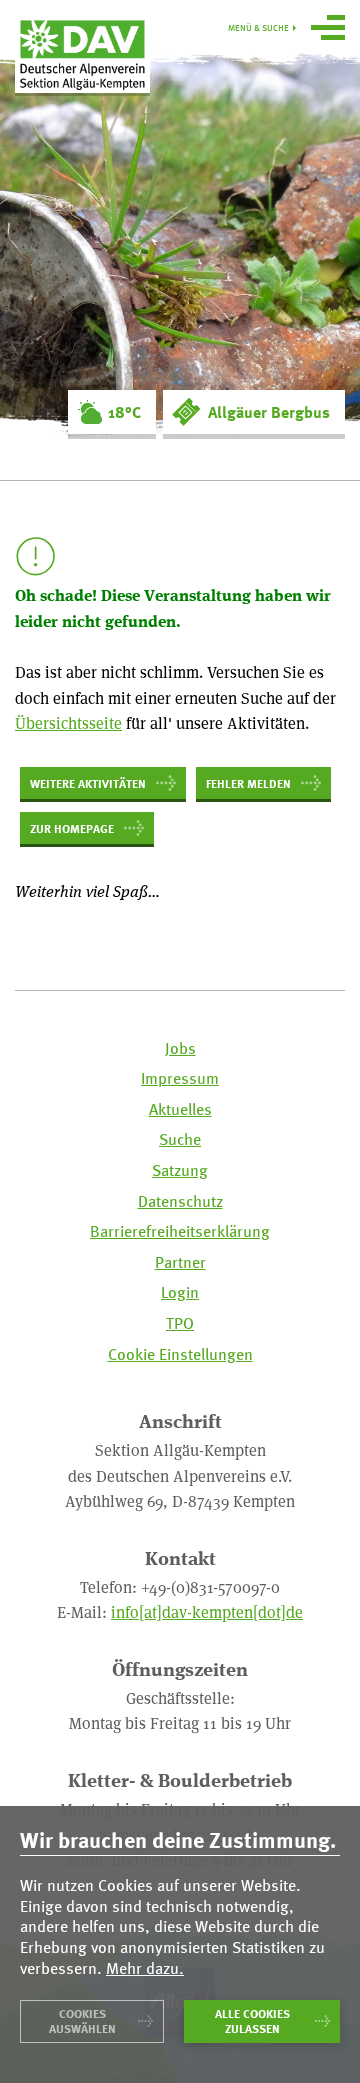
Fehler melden (248, 783)
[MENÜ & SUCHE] (328, 30)
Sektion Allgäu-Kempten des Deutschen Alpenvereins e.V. (82, 54)
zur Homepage (72, 828)
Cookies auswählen (82, 2021)
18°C (124, 412)
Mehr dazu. (145, 1968)
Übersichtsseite (68, 722)
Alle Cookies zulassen (252, 2021)
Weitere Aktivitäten (88, 783)
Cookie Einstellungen (180, 1354)
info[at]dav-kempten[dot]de (207, 1611)
